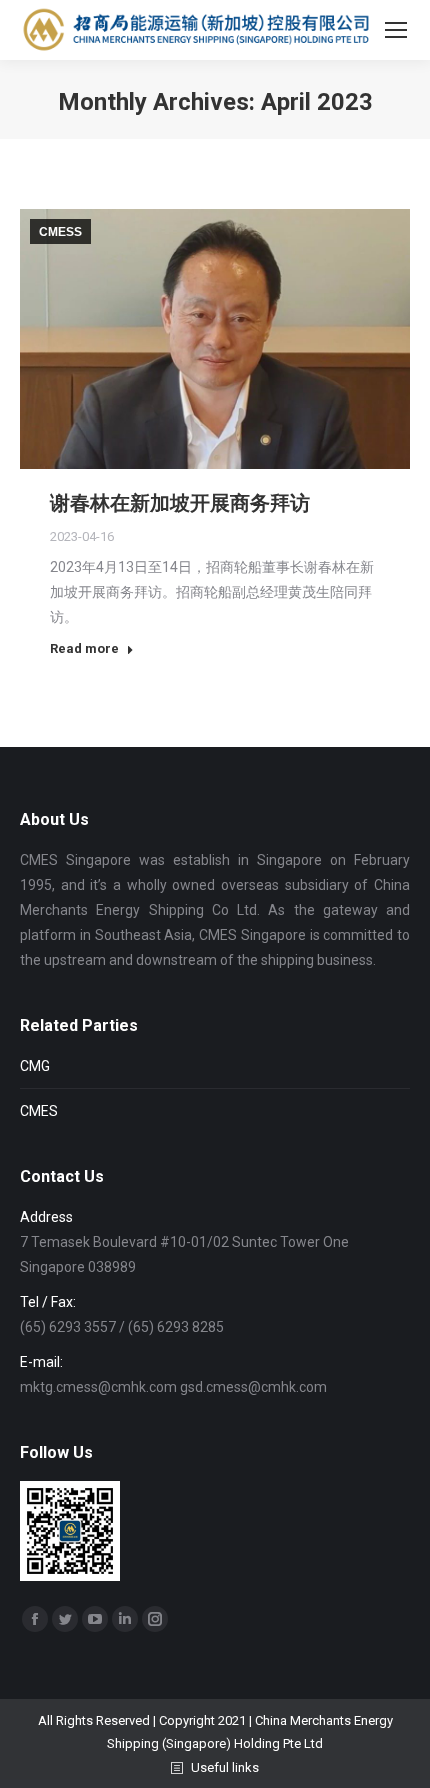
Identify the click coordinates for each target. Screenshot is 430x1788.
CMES (39, 1111)
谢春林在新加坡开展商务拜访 (180, 503)
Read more (84, 648)
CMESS (60, 232)
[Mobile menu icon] (396, 30)
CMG (35, 1066)
